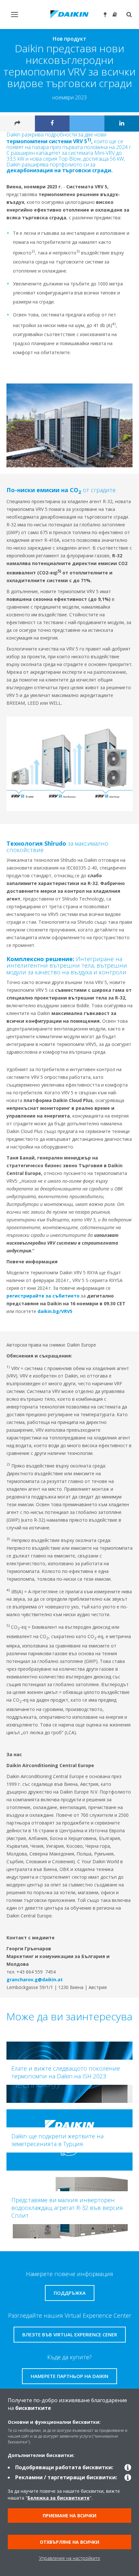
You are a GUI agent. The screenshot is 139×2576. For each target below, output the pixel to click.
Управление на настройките (70, 2558)
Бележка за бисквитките (59, 2498)
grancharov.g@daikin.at (35, 1979)
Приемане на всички (69, 2516)
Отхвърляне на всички (69, 2542)
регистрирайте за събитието (43, 1296)
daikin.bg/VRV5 (55, 1311)
